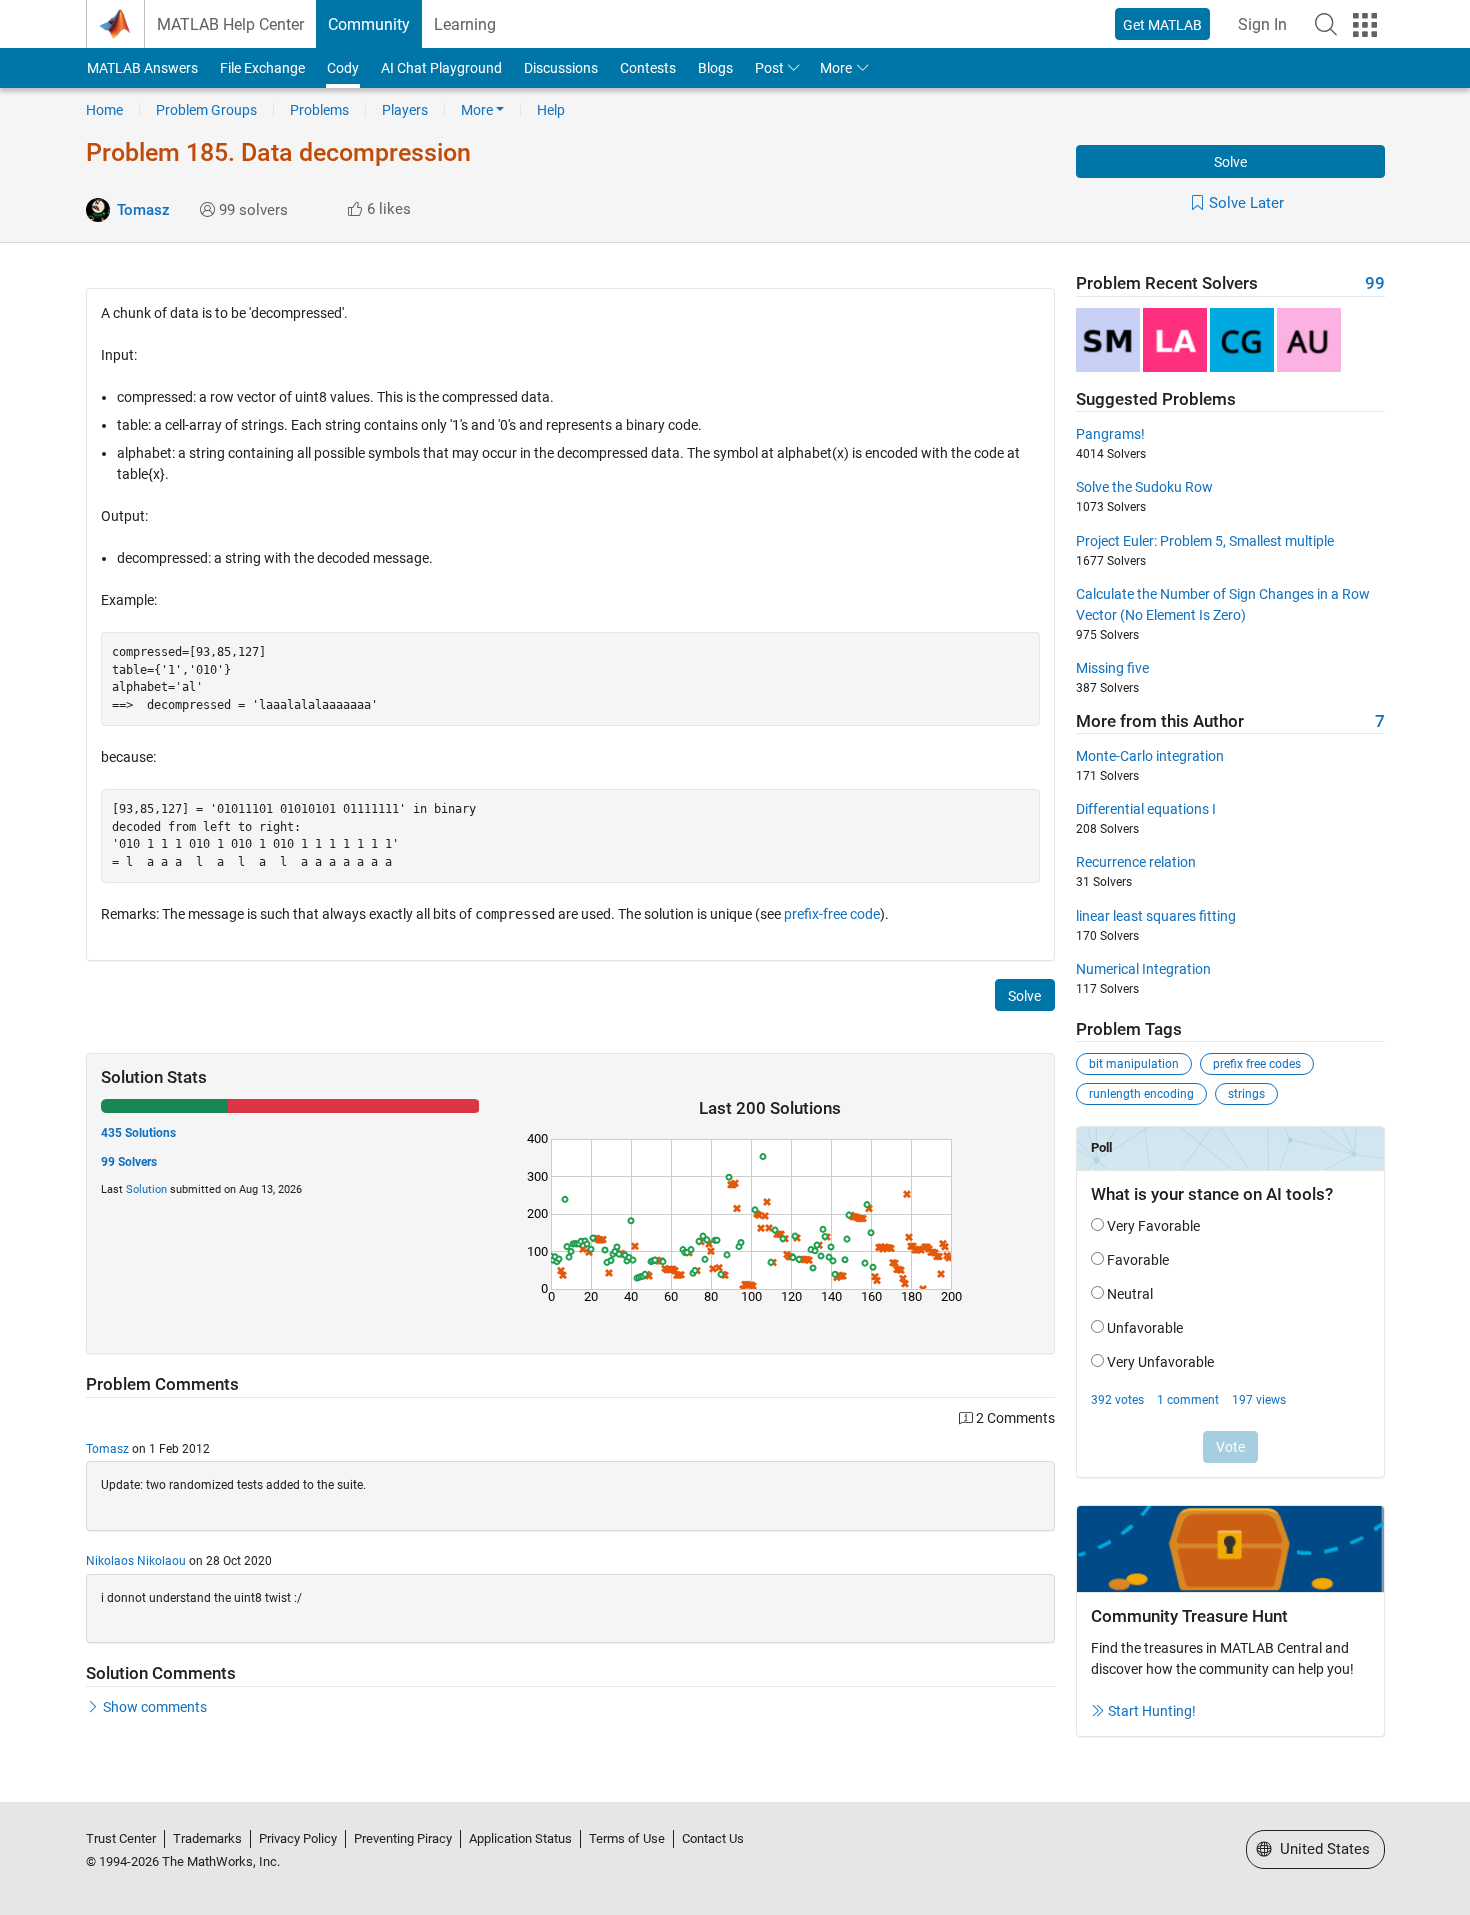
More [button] (836, 68)
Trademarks (207, 1838)
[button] (1326, 24)
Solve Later (1246, 203)
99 (1375, 283)
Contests (648, 68)
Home (104, 110)
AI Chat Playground (441, 68)
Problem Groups (206, 110)
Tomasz (143, 210)
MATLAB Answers (142, 68)
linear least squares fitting (1156, 916)
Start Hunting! (1152, 1711)
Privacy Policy (298, 1838)
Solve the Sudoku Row (1144, 487)
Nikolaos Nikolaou (136, 1561)
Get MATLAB (1162, 25)
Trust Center (121, 1838)
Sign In (1262, 24)
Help (551, 110)
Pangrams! (1110, 434)
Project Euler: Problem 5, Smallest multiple (1205, 541)
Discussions (561, 68)
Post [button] (769, 68)
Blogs (715, 68)
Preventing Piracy (403, 1838)
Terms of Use (627, 1838)
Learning (465, 24)
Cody (343, 68)
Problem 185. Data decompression (278, 152)
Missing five (1112, 668)
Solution (146, 1189)
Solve (1230, 162)
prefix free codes (1257, 1064)
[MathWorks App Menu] (1365, 25)
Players (405, 110)
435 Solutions (138, 1133)
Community (369, 24)
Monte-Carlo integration (1150, 756)
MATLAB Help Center (230, 24)
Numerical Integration (1143, 969)
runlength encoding (1141, 1094)
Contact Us (713, 1838)
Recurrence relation (1136, 862)
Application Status (520, 1838)
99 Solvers (129, 1162)
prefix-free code (832, 914)
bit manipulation (1134, 1064)
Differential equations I (1146, 809)
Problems (319, 110)
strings (1246, 1094)
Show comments (155, 1707)
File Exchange (262, 68)
